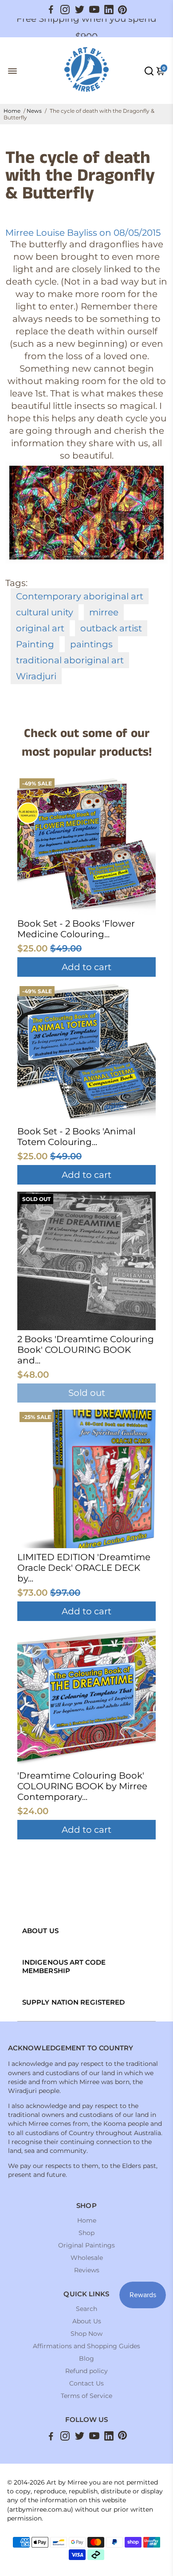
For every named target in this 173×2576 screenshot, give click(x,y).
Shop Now (86, 2334)
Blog (86, 2358)
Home (12, 111)
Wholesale (87, 2258)
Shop (86, 2233)
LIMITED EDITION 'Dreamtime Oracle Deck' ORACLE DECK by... (84, 1568)
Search (86, 2309)
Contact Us (86, 2383)
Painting (35, 644)
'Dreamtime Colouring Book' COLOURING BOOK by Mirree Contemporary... (82, 1786)
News (34, 111)
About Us (87, 2321)
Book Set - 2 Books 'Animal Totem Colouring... (76, 1137)
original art (40, 628)
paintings (91, 644)
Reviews (87, 2270)
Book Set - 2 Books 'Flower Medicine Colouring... (76, 929)
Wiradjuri (36, 676)
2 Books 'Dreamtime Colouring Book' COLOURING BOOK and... (86, 1350)
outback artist (111, 628)
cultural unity (45, 612)
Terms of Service (86, 2396)
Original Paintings (86, 2245)
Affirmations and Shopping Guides (86, 2346)
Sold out (87, 1393)
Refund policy (86, 2371)
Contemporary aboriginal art (80, 596)
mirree (104, 612)
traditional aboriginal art (70, 660)
